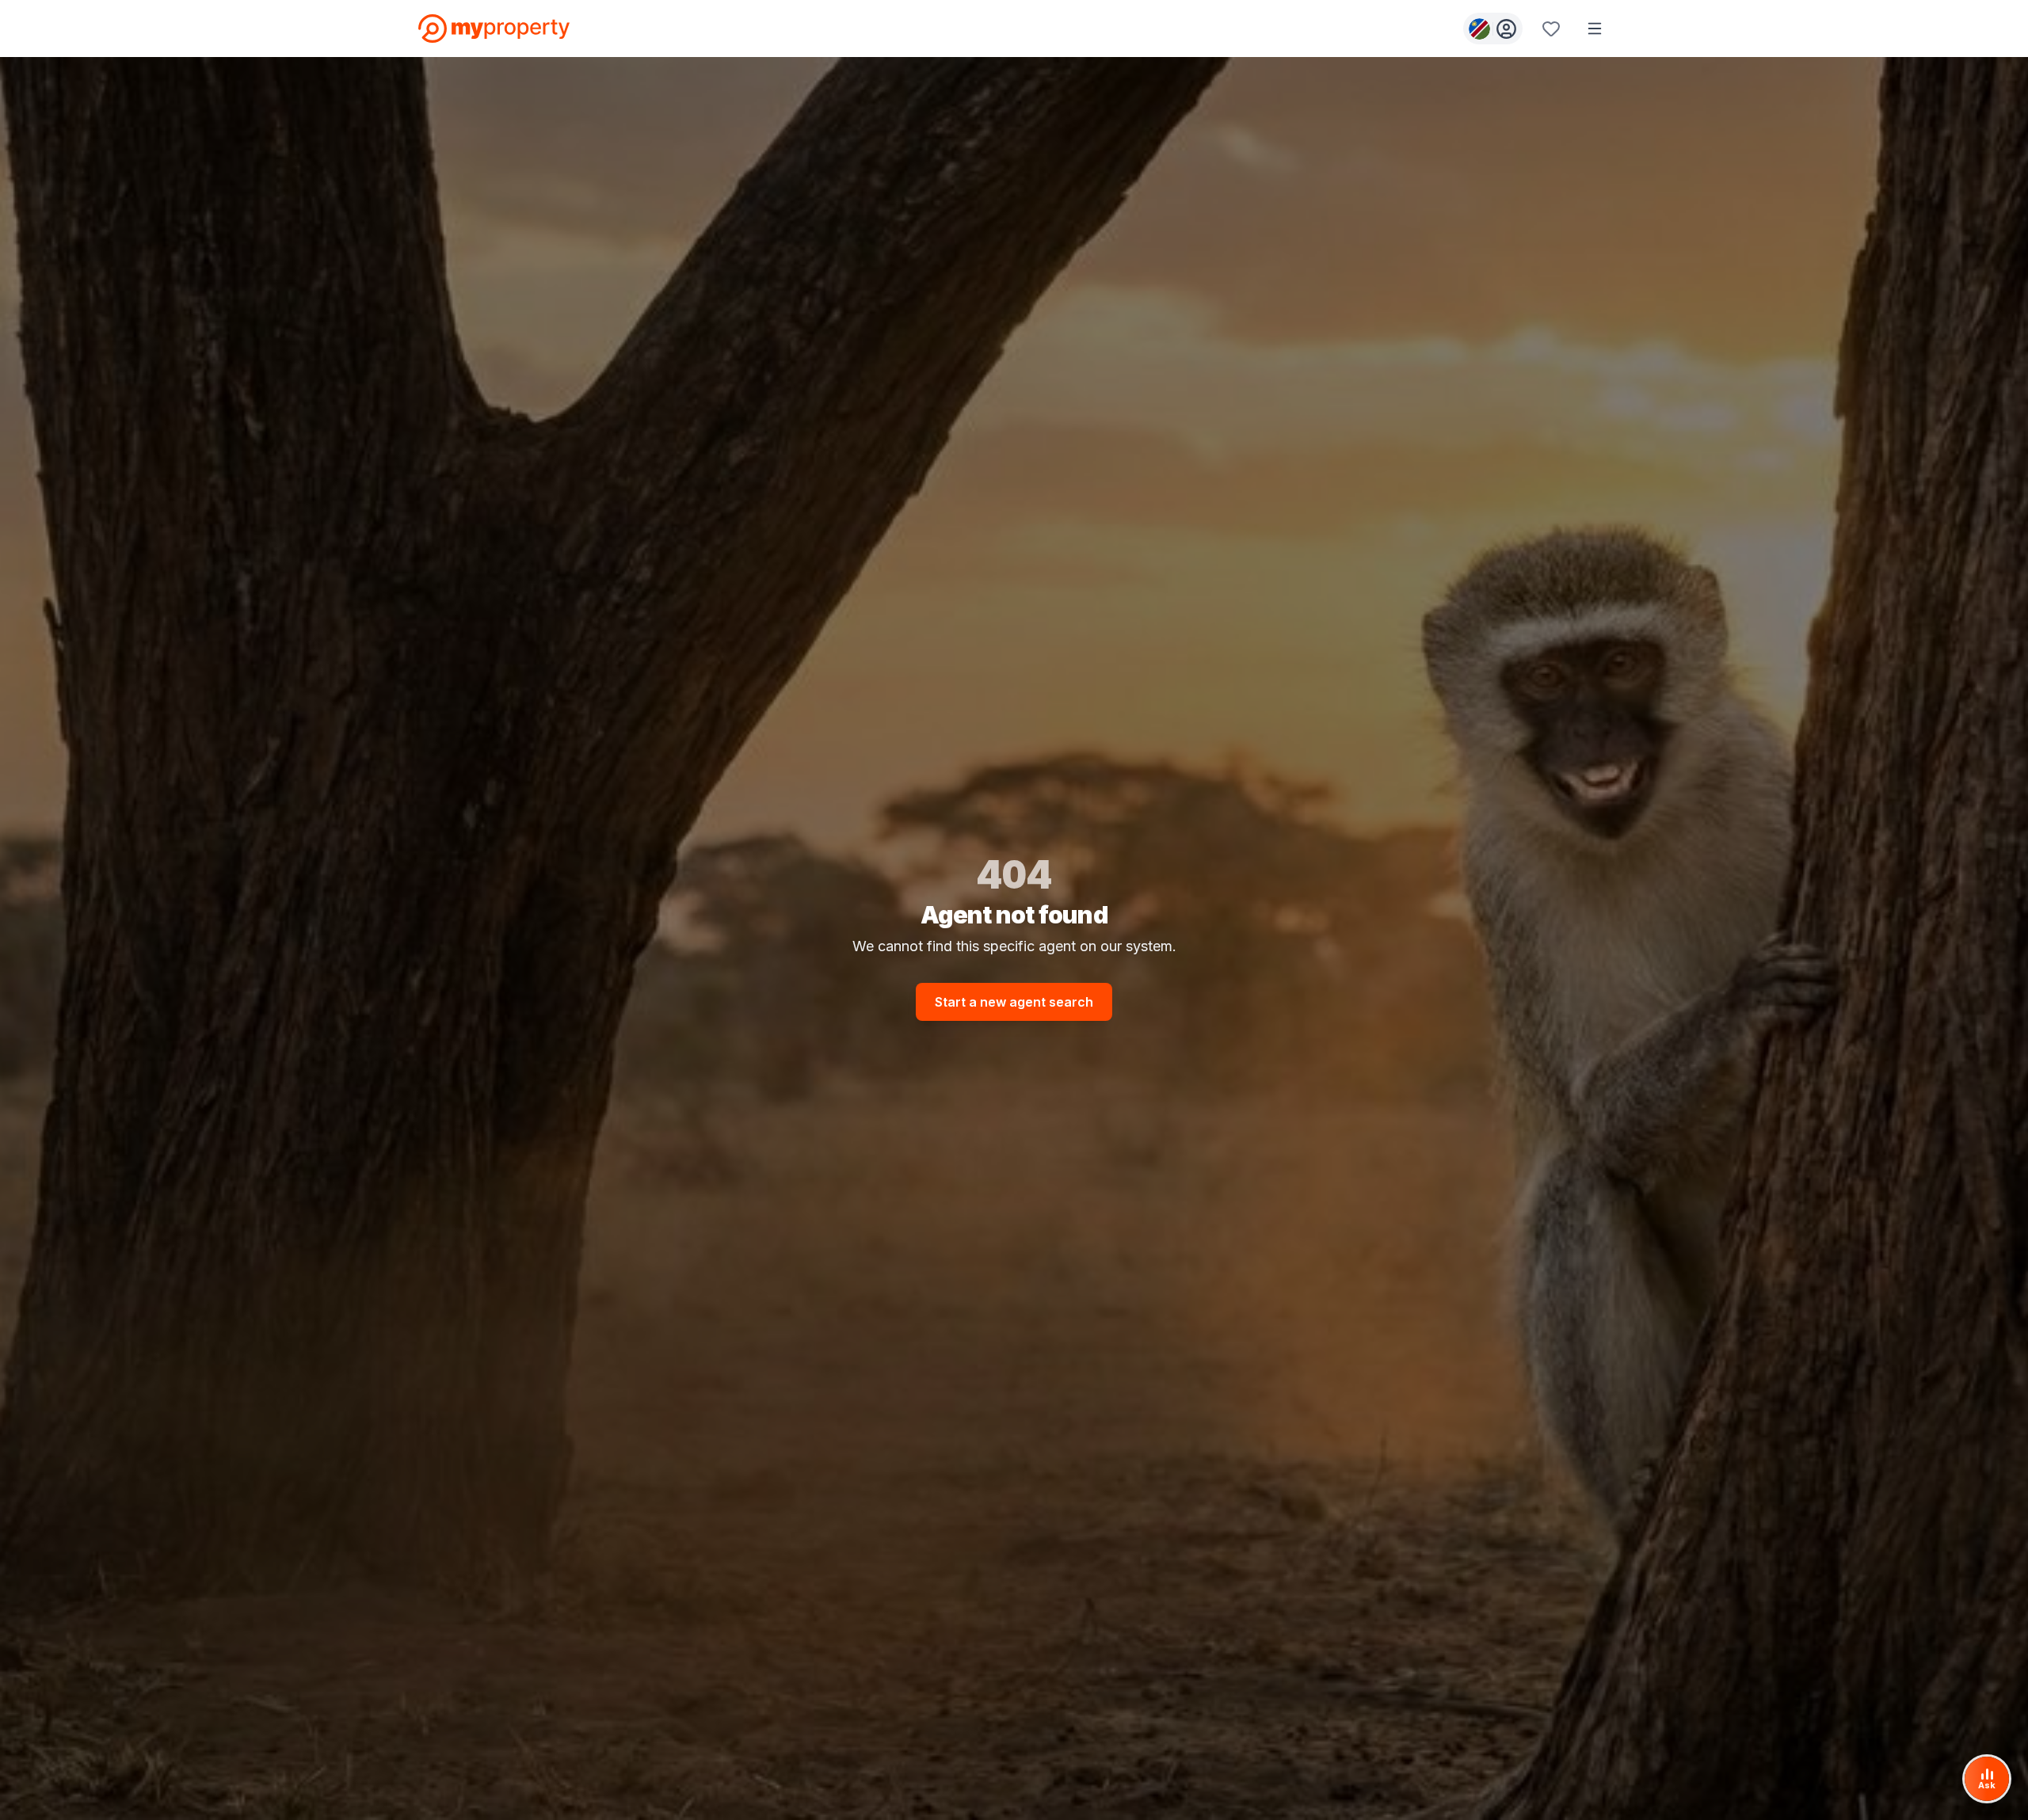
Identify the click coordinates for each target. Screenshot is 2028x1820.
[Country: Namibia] (1493, 29)
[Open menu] (1595, 29)
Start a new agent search (1014, 1002)
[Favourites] (1551, 29)
